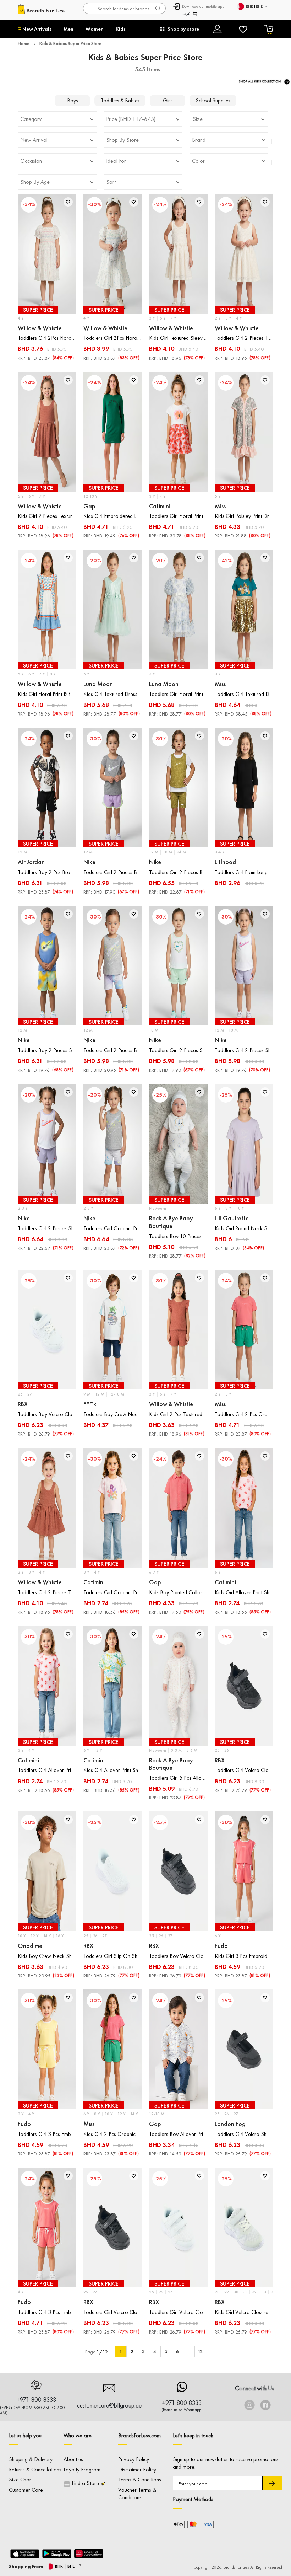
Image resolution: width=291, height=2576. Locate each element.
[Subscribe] (272, 2483)
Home (24, 43)
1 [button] (121, 2351)
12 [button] (200, 2351)
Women (95, 29)
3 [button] (143, 2351)
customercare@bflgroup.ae (109, 2405)
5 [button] (166, 2351)
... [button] (189, 2351)
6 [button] (177, 2351)
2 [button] (132, 2351)
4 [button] (155, 2351)
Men (68, 29)
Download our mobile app (203, 6)
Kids (121, 29)
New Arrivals (37, 29)
